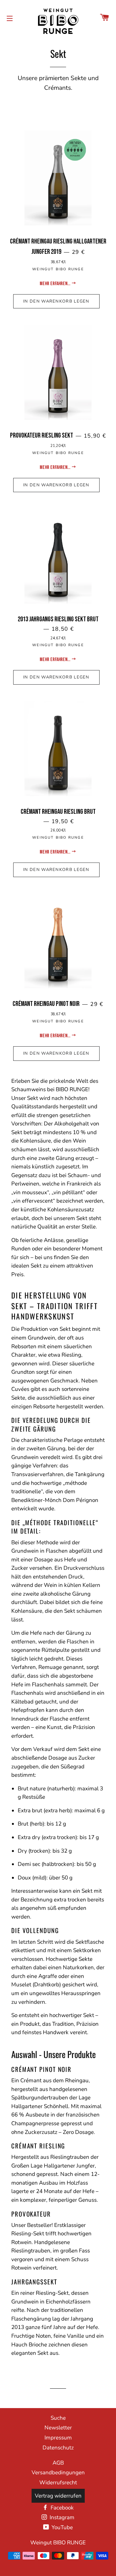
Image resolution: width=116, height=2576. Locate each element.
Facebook (62, 2508)
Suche (58, 2418)
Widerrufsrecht (58, 2483)
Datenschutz (58, 2448)
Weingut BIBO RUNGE (58, 2543)
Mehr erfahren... (55, 284)
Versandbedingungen (58, 2473)
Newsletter (58, 2428)
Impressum (58, 2438)
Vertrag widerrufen (58, 2496)
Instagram (61, 2517)
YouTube (62, 2527)
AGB (58, 2463)
